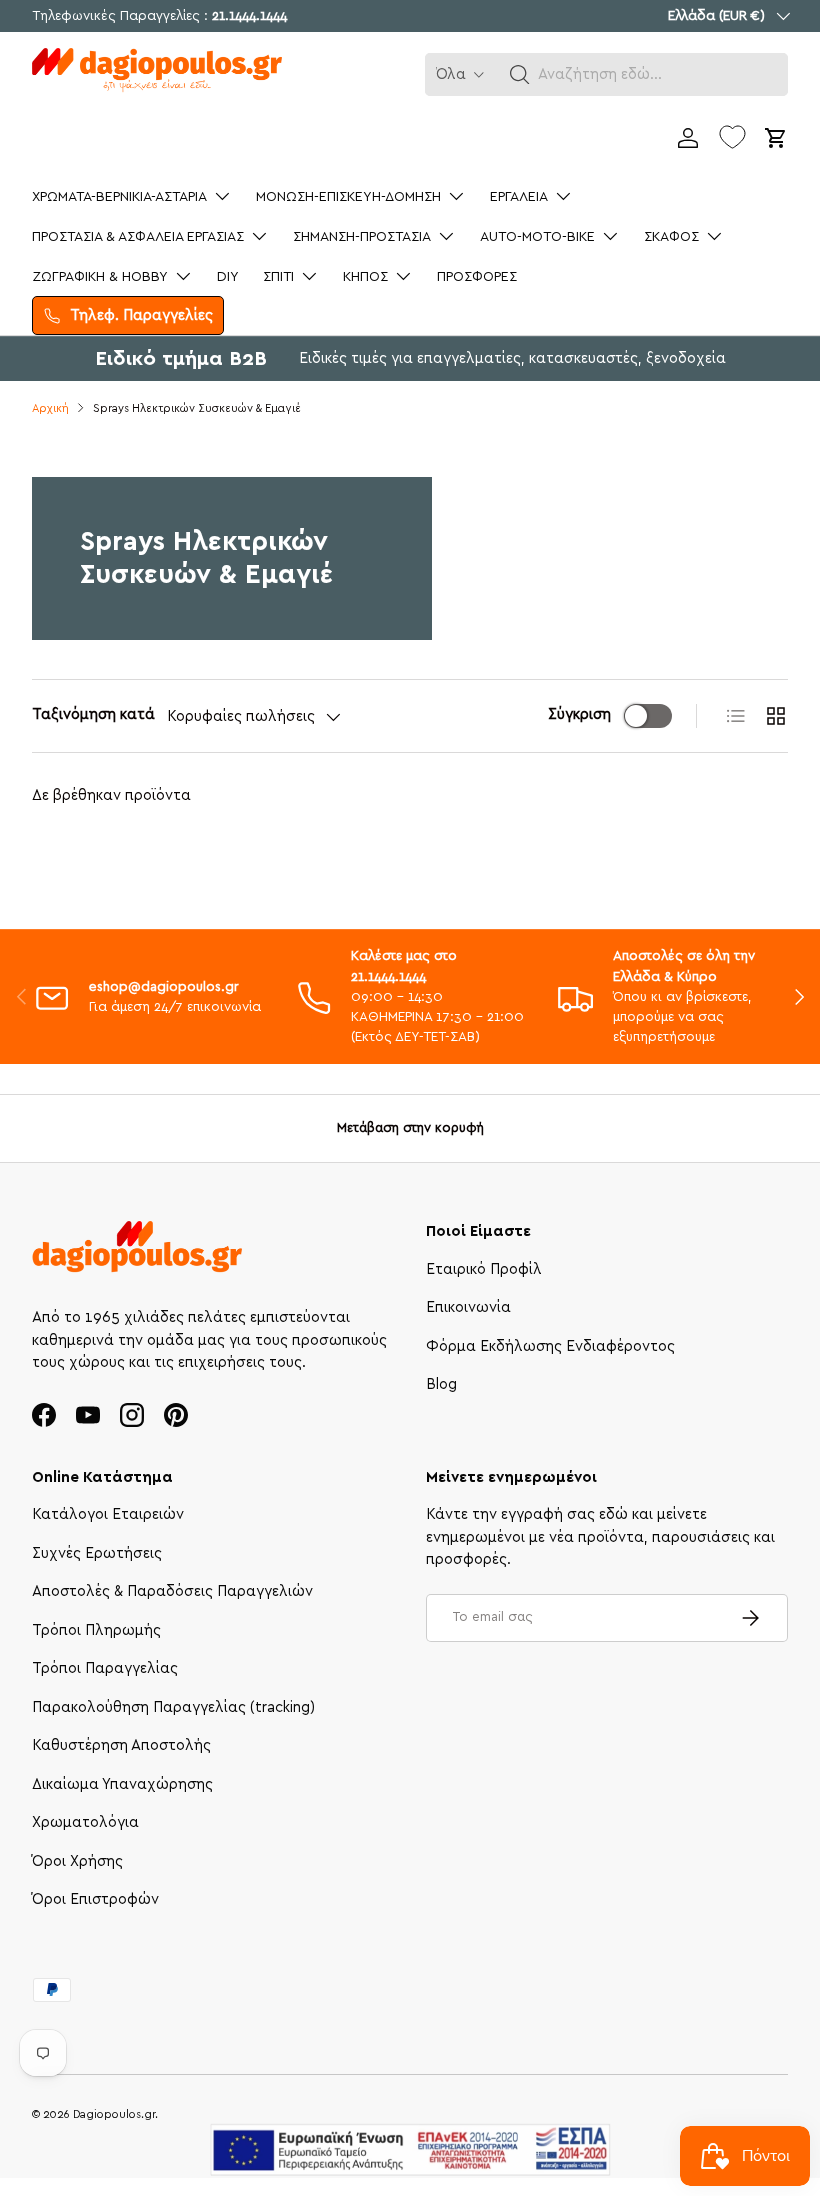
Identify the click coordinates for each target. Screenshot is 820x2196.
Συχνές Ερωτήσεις (97, 1553)
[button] (520, 75)
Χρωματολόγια (85, 1822)
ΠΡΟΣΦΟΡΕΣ (477, 277)
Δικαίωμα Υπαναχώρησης (122, 1784)
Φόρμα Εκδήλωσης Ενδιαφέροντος (550, 1346)
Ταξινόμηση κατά (93, 714)
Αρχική (50, 408)
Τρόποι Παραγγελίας (105, 1668)
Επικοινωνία (468, 1307)
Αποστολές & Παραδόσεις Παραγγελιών (172, 1591)
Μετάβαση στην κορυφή (410, 1128)
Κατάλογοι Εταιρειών (108, 1514)
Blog (441, 1384)
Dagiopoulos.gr (114, 2114)
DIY (228, 277)
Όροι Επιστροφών (95, 1899)
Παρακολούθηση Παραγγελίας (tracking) (173, 1707)
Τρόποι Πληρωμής (96, 1630)
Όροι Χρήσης (77, 1861)
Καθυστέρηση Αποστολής (121, 1745)
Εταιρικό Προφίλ (484, 1269)
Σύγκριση (579, 714)
